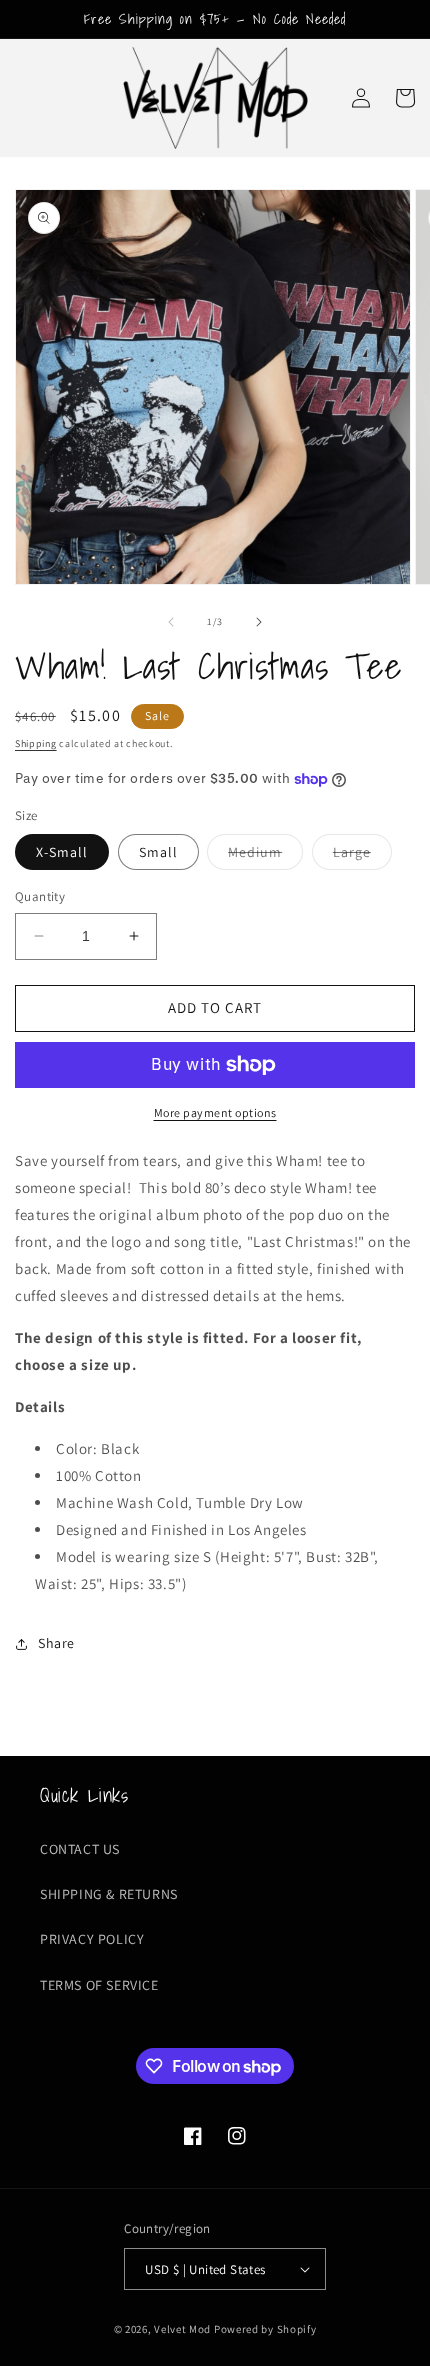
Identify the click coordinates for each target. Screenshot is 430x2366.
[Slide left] (171, 622)
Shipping (36, 743)
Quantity (40, 896)
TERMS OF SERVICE (99, 1985)
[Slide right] (259, 622)
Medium (265, 856)
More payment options (215, 1112)
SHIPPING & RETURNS (109, 1894)
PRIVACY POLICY (92, 1939)
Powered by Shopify (265, 2329)
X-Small (62, 852)
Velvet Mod (182, 2329)
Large (362, 856)
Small (158, 852)
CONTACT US (80, 1849)
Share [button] (56, 1643)
